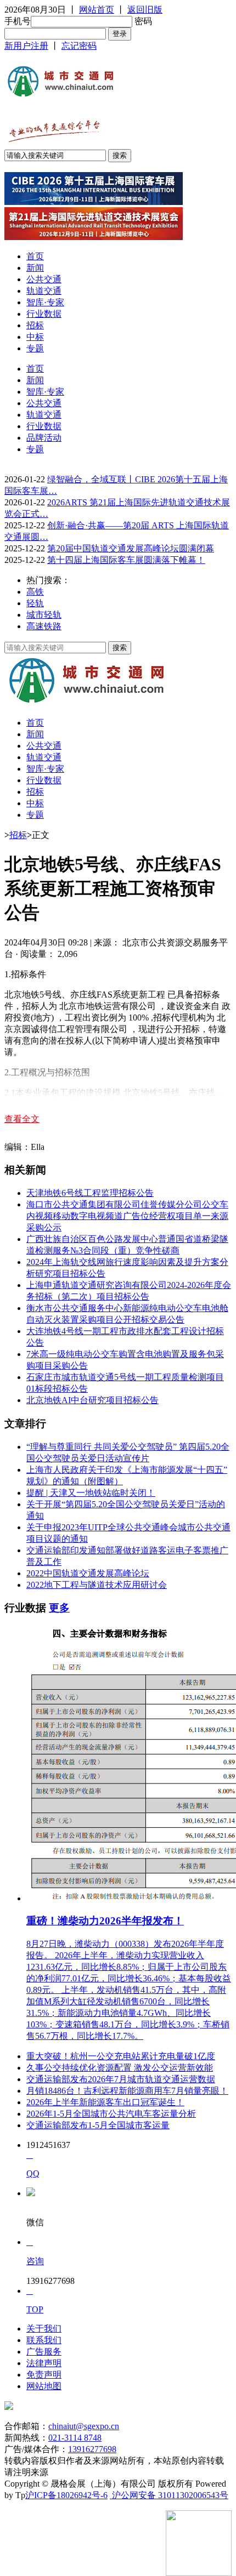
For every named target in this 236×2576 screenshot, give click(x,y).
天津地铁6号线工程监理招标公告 (90, 1193)
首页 (35, 256)
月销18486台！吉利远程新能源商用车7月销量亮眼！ (127, 2091)
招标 (35, 325)
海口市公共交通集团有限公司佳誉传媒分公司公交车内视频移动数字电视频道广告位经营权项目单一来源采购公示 (127, 1216)
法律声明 (44, 2363)
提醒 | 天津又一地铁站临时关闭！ (91, 1493)
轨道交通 (44, 291)
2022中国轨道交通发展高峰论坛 (88, 1573)
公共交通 (44, 279)
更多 (59, 1608)
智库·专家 (45, 302)
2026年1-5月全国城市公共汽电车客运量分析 (111, 2114)
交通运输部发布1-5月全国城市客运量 (98, 2125)
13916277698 (92, 2449)
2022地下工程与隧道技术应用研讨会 (97, 1585)
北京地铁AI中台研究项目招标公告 (92, 1400)
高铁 (35, 592)
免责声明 (44, 2375)
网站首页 (97, 10)
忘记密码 (79, 46)
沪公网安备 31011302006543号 (169, 2495)
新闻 (35, 268)
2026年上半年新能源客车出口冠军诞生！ (105, 2102)
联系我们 (44, 2340)
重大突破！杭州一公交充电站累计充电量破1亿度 (121, 2056)
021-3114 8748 (75, 2438)
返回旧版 (145, 10)
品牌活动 (44, 438)
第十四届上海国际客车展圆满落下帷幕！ (126, 560)
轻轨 (35, 603)
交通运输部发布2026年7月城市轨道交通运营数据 (121, 2079)
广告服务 (44, 2352)
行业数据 (44, 314)
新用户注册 (26, 46)
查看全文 (22, 1119)
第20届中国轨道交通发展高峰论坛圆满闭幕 (131, 548)
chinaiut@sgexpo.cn (84, 2426)
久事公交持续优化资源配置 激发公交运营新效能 (120, 2068)
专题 (35, 348)
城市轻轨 (44, 615)
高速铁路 (44, 626)
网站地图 (44, 2386)
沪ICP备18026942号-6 (66, 2495)
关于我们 (44, 2329)
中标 (35, 337)
